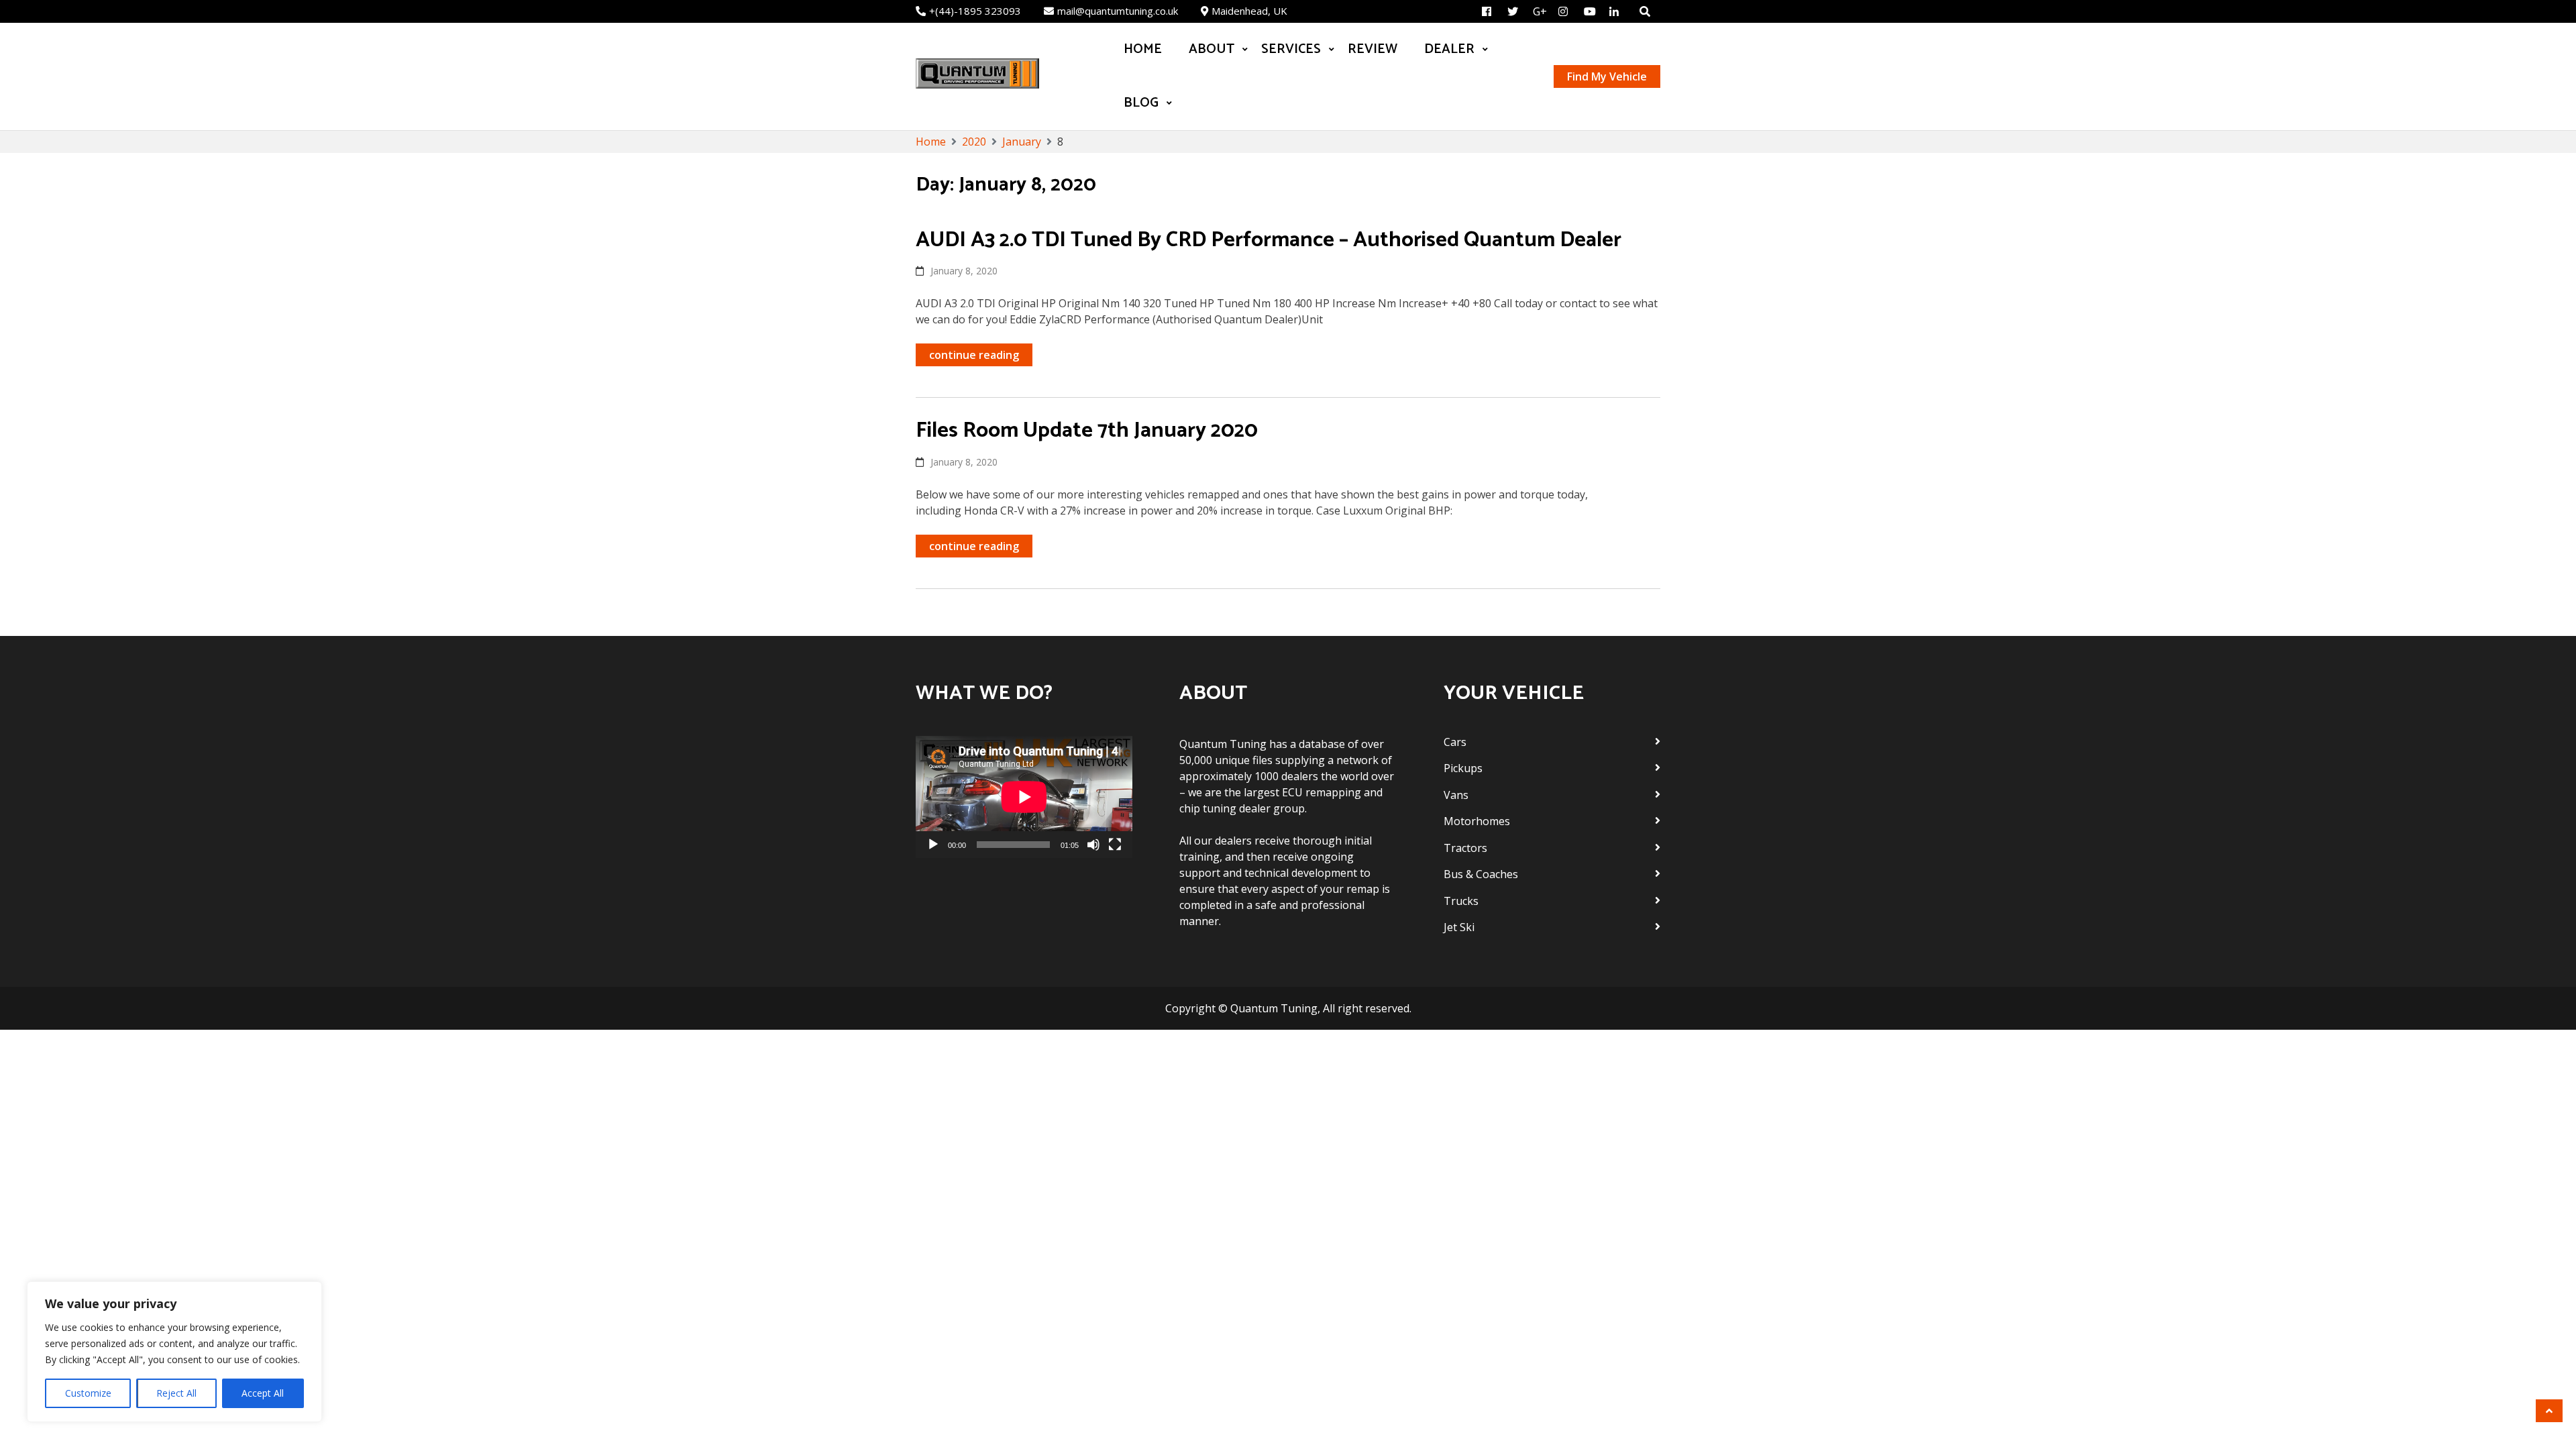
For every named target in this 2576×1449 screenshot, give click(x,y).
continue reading (974, 355)
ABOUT (1212, 49)
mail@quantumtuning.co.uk (1118, 11)
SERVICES (1291, 49)
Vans (1456, 795)
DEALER (1449, 49)
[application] (1024, 797)
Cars (1455, 742)
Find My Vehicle (1607, 76)
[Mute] (1093, 845)
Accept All (263, 1393)
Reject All (176, 1393)
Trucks (1461, 901)
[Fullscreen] (1115, 845)
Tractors (1465, 848)
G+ (1540, 11)
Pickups (1463, 768)
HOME (1143, 49)
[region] (174, 1352)
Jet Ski (1459, 927)
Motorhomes (1477, 821)
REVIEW (1373, 49)
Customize (88, 1393)
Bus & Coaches (1481, 874)
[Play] (933, 845)
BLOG (1141, 103)
